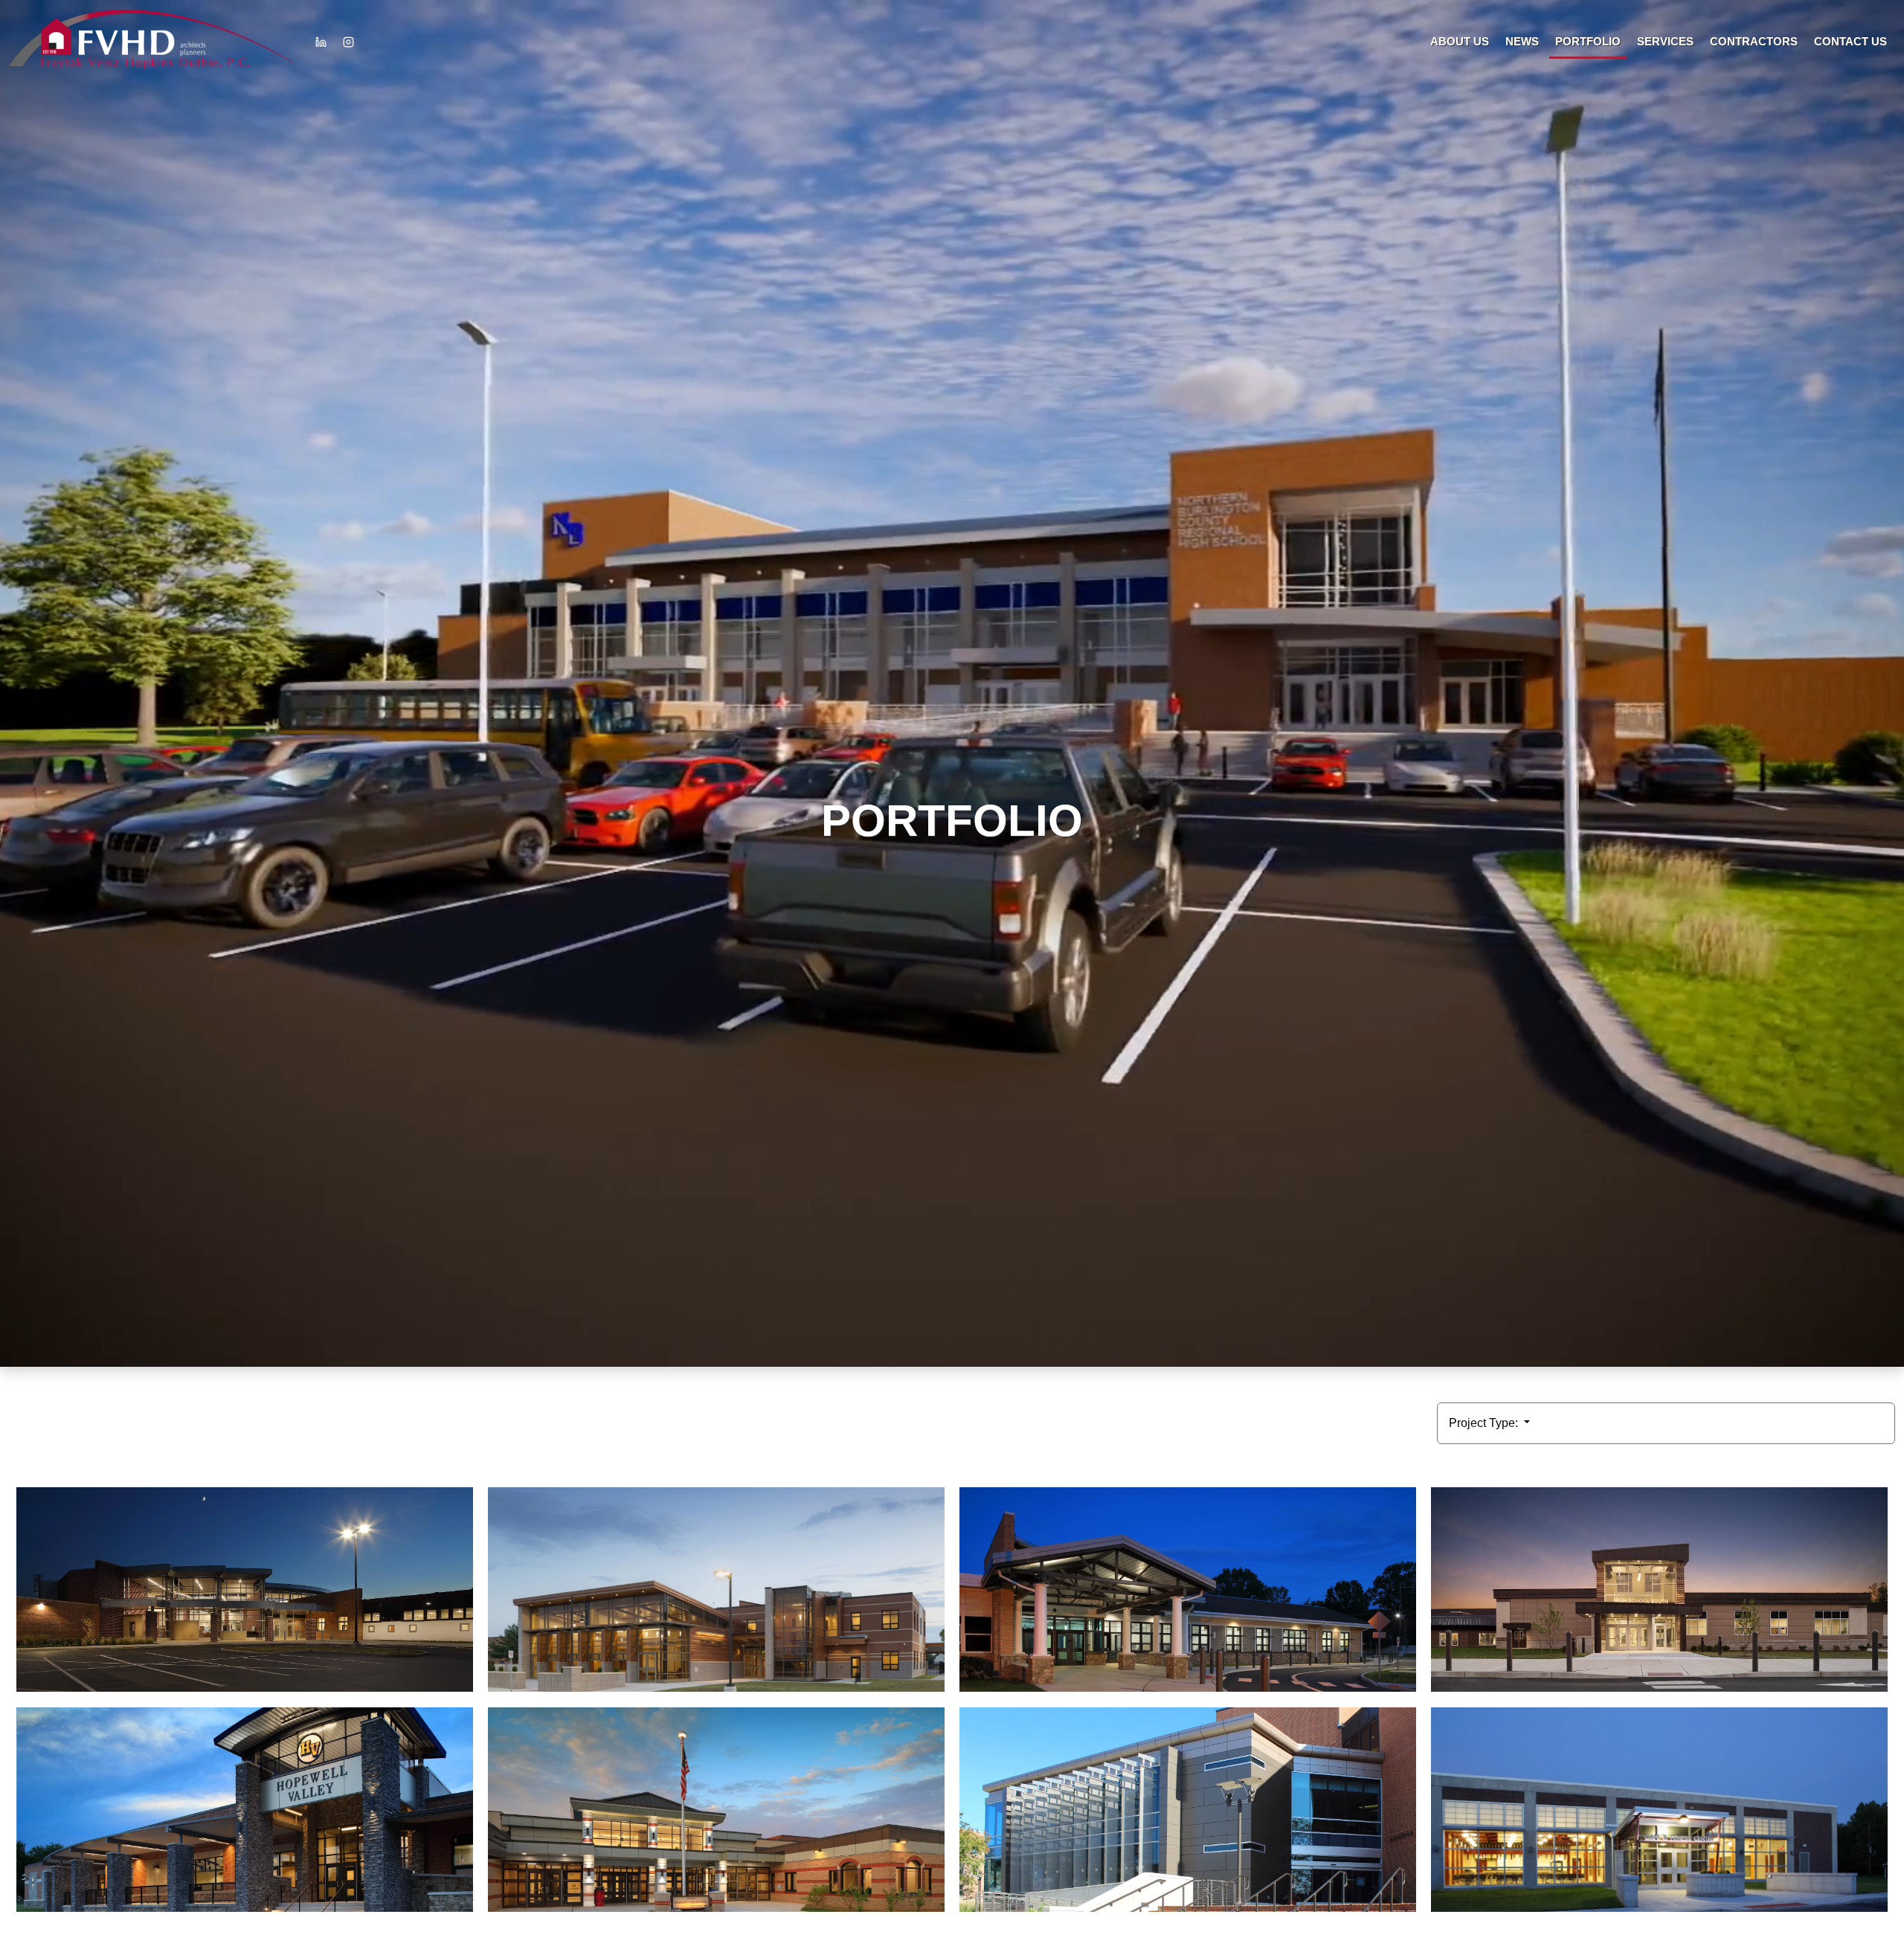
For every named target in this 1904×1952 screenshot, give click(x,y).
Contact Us (1850, 41)
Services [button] (1665, 41)
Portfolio (1588, 41)
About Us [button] (1460, 41)
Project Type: (1485, 1423)
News (1522, 41)
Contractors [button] (1754, 41)
